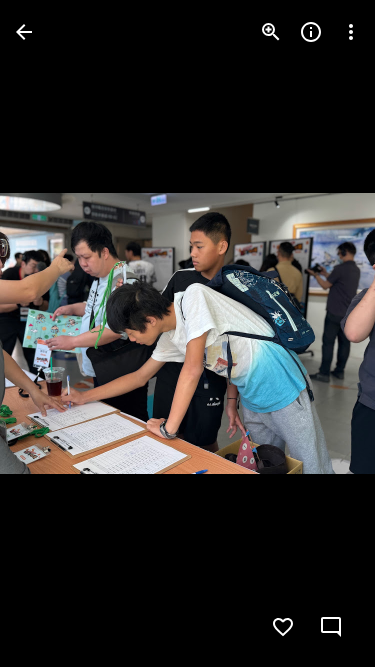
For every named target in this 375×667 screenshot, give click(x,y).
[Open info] (311, 32)
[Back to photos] (24, 32)
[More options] (351, 32)
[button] (56, 334)
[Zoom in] (271, 32)
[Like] (283, 627)
